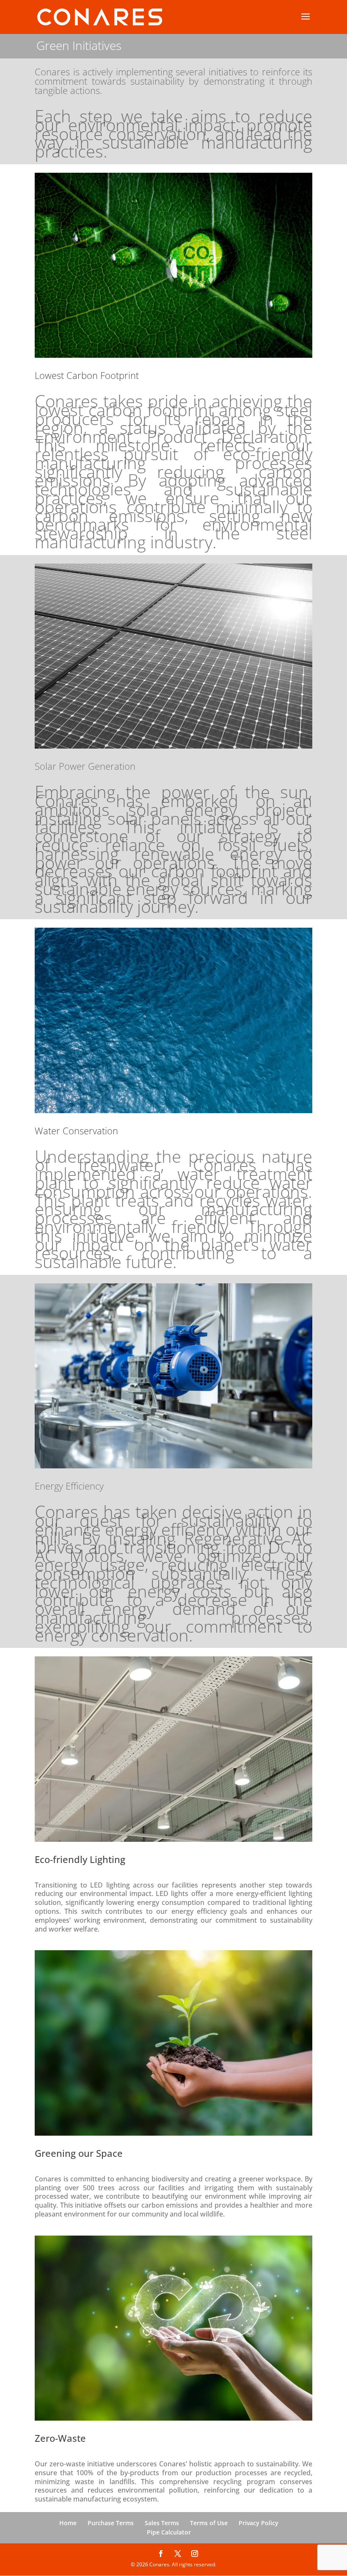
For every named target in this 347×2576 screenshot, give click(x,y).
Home (68, 2523)
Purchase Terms (111, 2523)
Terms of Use (209, 2523)
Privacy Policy (259, 2523)
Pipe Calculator (169, 2532)
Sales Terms (162, 2523)
